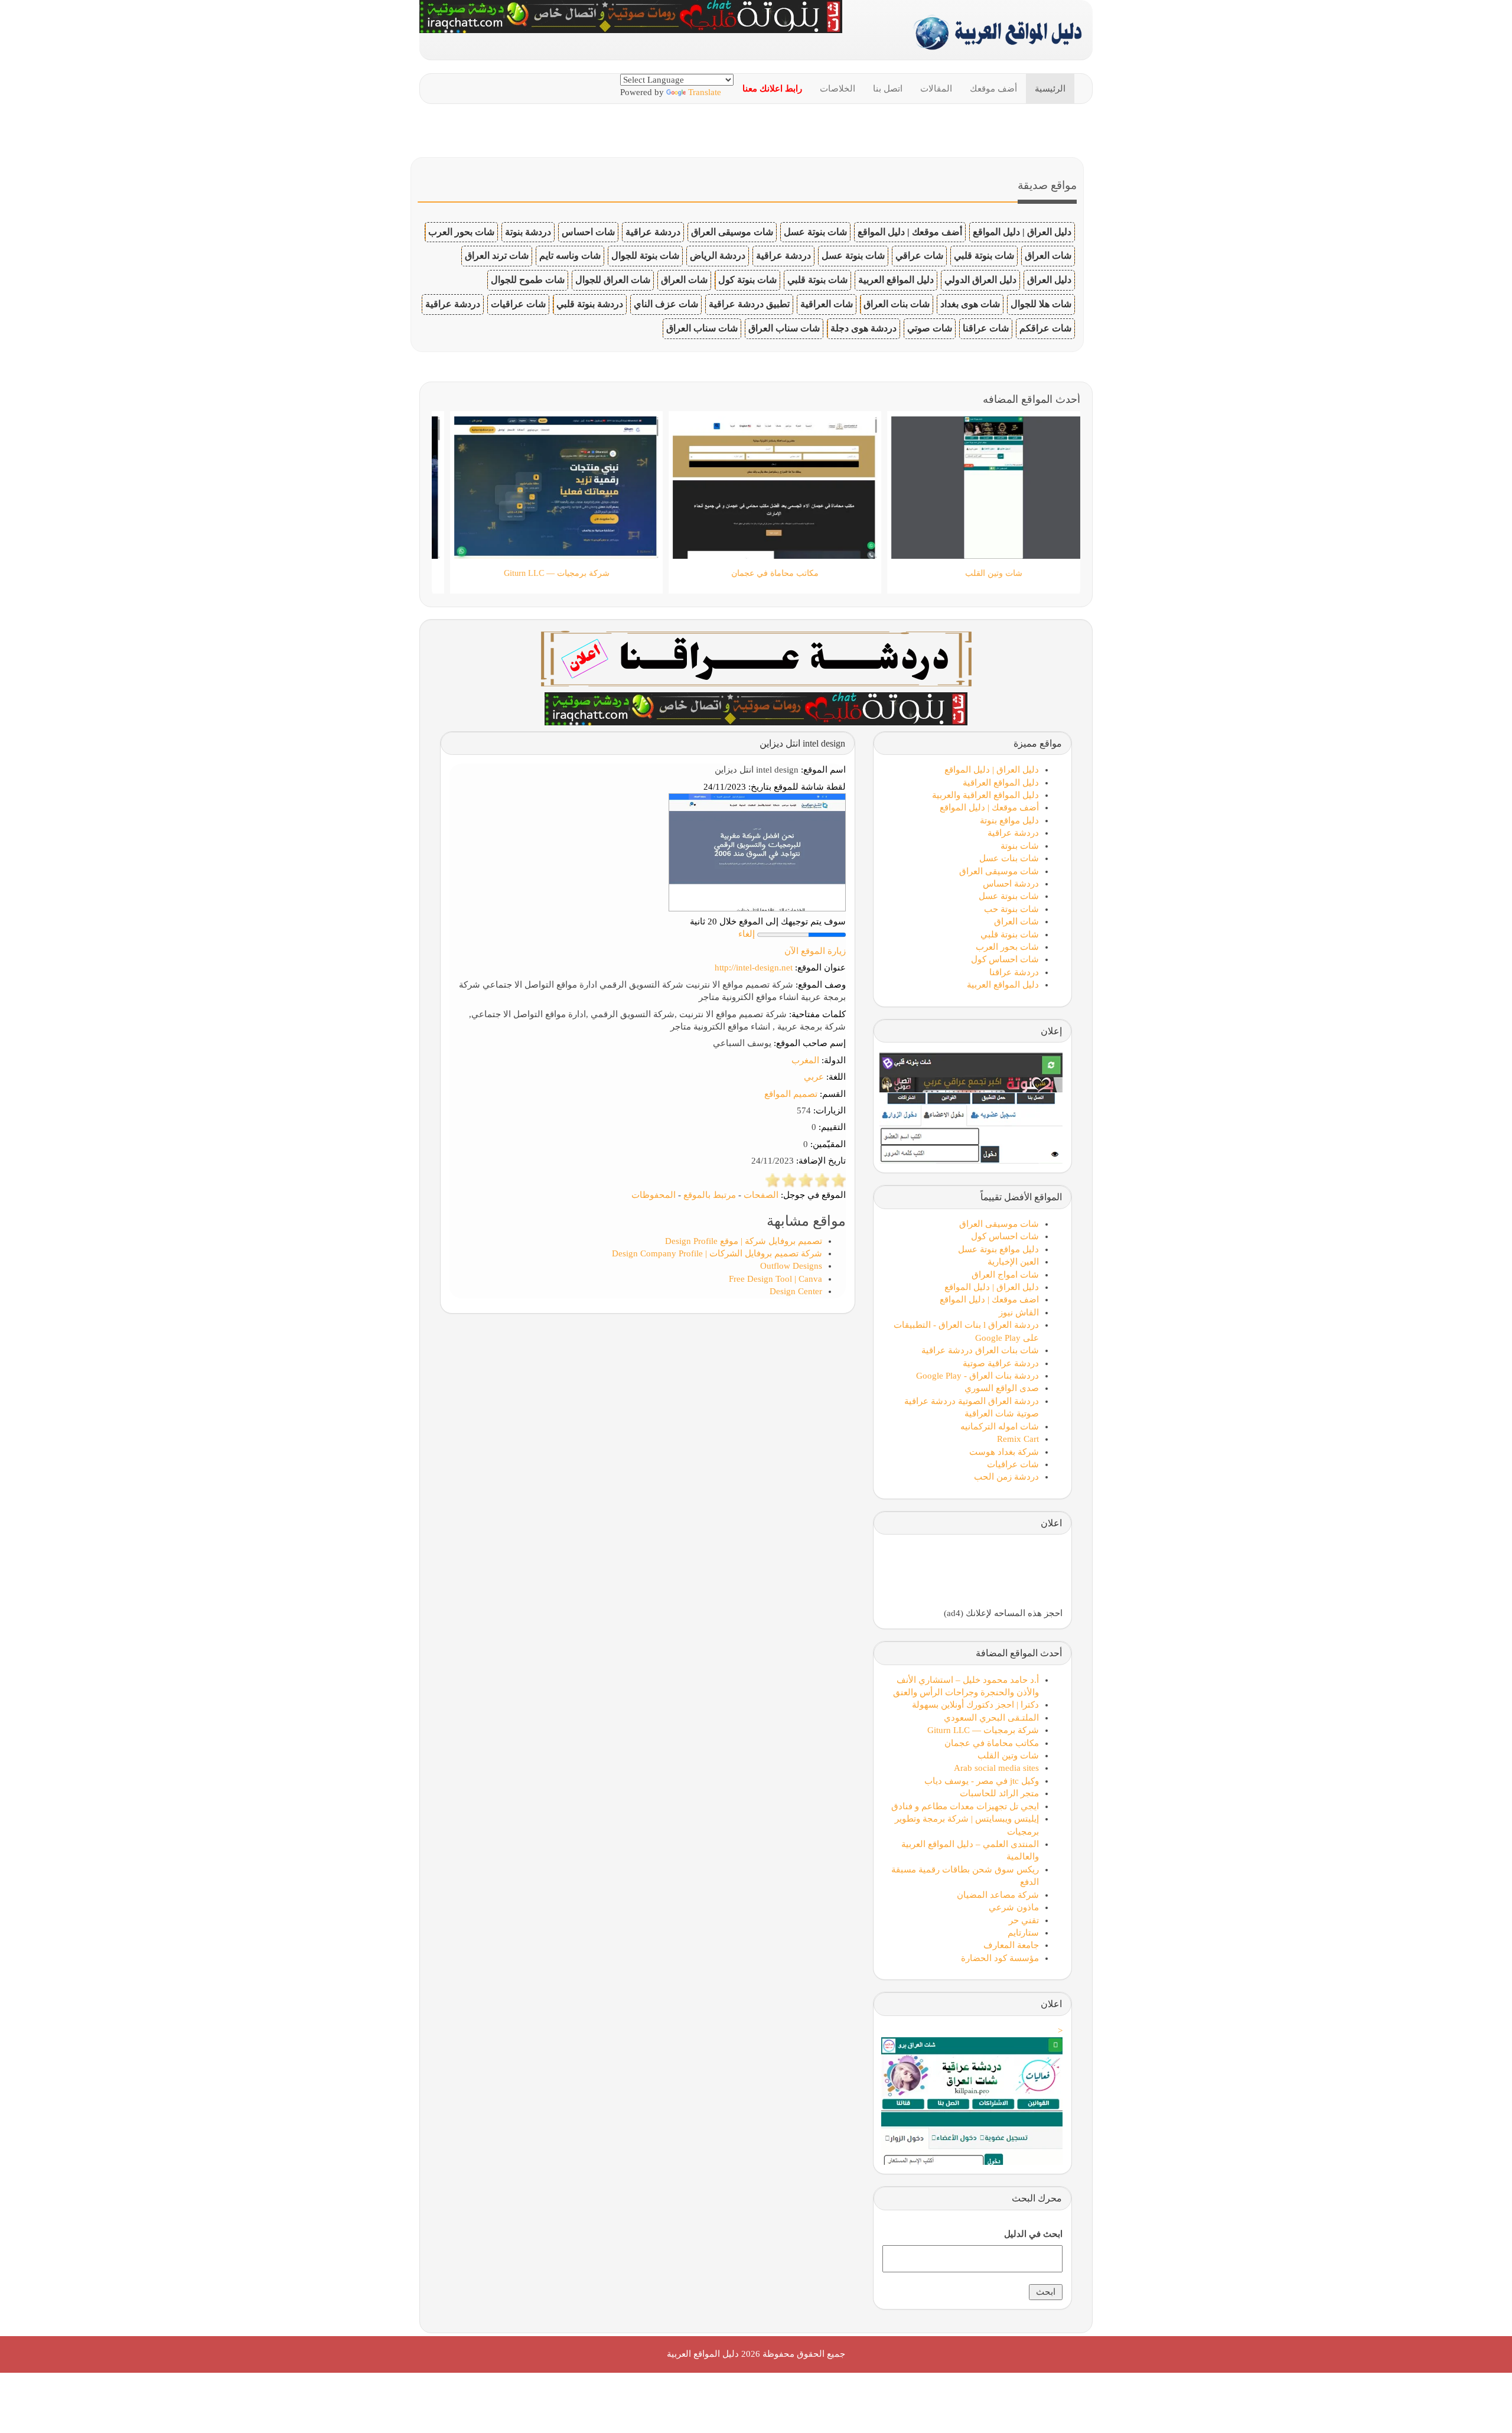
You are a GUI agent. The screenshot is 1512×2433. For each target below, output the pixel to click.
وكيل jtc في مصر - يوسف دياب (982, 1781)
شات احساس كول (1005, 959)
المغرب (805, 1060)
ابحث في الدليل (1033, 2234)
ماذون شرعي (1014, 1907)
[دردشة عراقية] (756, 708)
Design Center (796, 1291)
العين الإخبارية (1013, 1262)
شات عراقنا (986, 328)
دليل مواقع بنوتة (1009, 820)
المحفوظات (654, 1195)
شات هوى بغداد (970, 304)
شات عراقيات (518, 304)
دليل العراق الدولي (980, 280)
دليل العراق (1049, 280)
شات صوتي (930, 328)
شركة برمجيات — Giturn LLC (983, 1730)
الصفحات (761, 1195)
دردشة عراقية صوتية (1001, 1363)
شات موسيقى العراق (732, 232)
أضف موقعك (993, 89)
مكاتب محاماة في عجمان (992, 1743)
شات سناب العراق (784, 328)
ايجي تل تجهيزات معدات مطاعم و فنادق (965, 1806)
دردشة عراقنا (1014, 972)
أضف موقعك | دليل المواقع (910, 232)
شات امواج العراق (1005, 1275)
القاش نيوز (1019, 1312)
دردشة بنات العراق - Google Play (977, 1376)
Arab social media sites (996, 1768)
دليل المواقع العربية (896, 280)
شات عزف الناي (666, 304)
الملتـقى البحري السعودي (991, 1718)
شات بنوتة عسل (815, 232)
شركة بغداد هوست (1004, 1452)
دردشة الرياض (718, 255)
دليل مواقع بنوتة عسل (998, 1249)
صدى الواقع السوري (1002, 1388)
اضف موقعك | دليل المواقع (989, 1299)
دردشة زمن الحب (1006, 1477)
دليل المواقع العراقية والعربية (985, 795)
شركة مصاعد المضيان (998, 1895)
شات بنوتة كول (747, 280)
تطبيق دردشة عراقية (749, 304)
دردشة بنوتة (528, 232)
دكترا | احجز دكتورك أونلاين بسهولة (975, 1705)
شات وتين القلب (1008, 1755)
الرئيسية (1050, 89)
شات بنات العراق (897, 304)
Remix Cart (1018, 1439)
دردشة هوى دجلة (863, 328)
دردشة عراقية (653, 232)
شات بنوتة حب (1011, 909)
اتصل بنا (888, 89)
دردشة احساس (1011, 884)
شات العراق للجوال (613, 280)
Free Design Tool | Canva (775, 1279)
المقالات (936, 89)
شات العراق (1048, 255)
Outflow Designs (791, 1266)
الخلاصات (838, 89)
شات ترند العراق (497, 255)
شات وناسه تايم (570, 255)
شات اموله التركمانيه (1000, 1426)
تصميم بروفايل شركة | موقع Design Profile (744, 1241)
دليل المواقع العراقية (1001, 783)
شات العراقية (827, 304)
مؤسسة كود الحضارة (1000, 1958)
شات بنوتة (1020, 846)
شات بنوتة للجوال (645, 255)
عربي (814, 1077)
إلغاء (747, 934)
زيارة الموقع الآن (815, 951)
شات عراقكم (1045, 328)
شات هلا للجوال (1041, 304)
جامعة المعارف (1011, 1945)
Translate (705, 92)
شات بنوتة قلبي (984, 255)
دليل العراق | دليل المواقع (1022, 232)
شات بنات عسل (1009, 858)
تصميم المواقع (791, 1094)
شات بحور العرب (461, 232)
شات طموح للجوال (528, 280)
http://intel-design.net (754, 968)
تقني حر (1024, 1920)
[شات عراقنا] (756, 657)
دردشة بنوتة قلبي (590, 304)
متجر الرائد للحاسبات (999, 1793)
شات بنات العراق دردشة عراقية (980, 1350)
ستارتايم (1023, 1933)
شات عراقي (919, 255)
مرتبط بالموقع (710, 1195)
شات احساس (588, 232)
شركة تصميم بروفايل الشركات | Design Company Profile (717, 1253)
